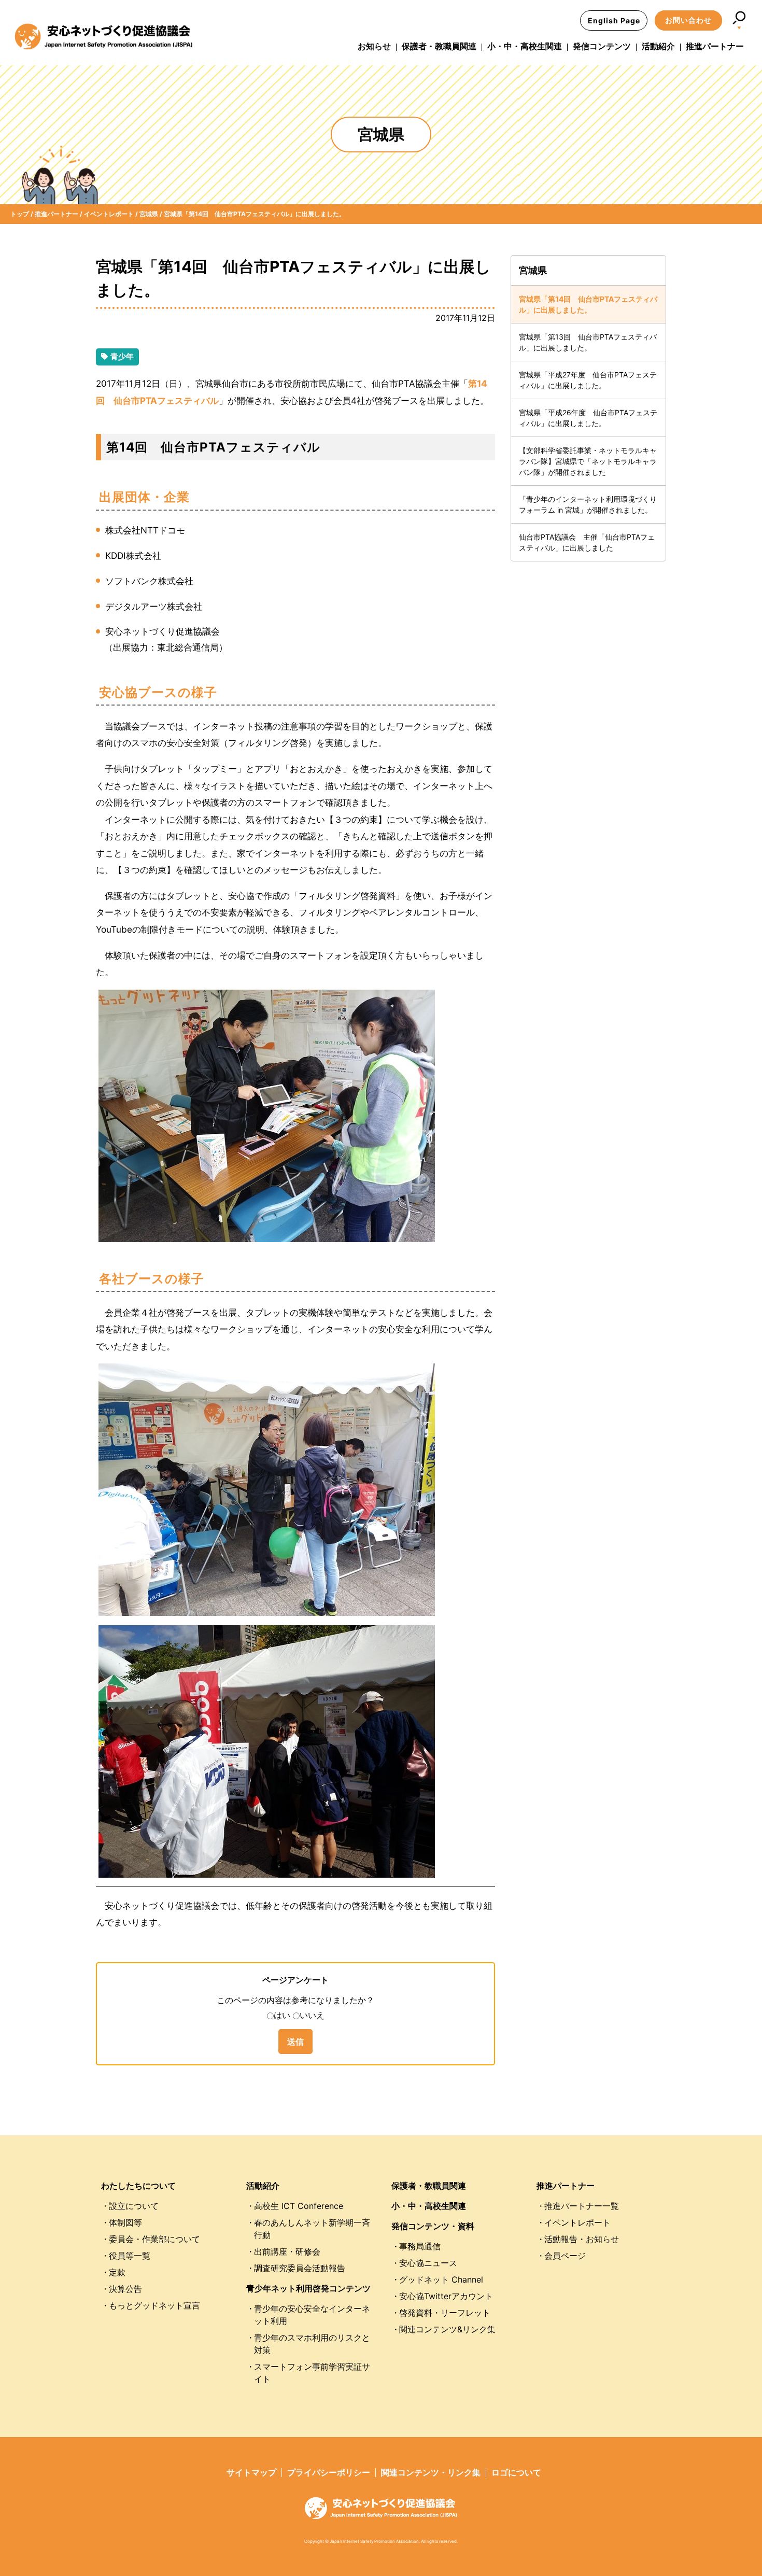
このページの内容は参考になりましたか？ (295, 2000)
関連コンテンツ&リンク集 (447, 2329)
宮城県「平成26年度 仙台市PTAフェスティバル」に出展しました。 (588, 418)
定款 (117, 2272)
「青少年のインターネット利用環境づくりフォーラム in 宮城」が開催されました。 (588, 504)
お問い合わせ (688, 20)
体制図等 (125, 2222)
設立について (134, 2206)
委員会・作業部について (154, 2239)
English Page (614, 20)
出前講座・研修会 (287, 2251)
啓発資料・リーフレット (445, 2313)
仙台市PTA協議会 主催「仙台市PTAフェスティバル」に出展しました (587, 542)
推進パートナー (715, 46)
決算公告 (125, 2289)
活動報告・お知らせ (582, 2239)
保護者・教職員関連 (439, 46)
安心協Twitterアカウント (446, 2296)
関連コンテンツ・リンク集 (431, 2472)
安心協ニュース (428, 2263)
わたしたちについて (138, 2186)
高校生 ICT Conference (299, 2206)
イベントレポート (577, 2222)
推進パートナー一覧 (582, 2206)
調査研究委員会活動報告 (300, 2268)
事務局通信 (420, 2246)
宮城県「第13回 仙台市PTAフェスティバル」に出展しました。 (588, 342)
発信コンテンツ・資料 (433, 2226)
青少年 (122, 356)
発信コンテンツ (602, 46)
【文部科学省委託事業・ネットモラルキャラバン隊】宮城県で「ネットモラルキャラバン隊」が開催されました (588, 461)
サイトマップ (251, 2472)
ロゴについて (516, 2472)
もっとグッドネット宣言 (154, 2305)
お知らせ (374, 46)
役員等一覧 (130, 2256)
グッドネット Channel (441, 2279)
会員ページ (565, 2256)
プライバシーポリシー (329, 2472)
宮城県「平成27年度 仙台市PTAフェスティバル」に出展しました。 (588, 380)
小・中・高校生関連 (525, 46)
